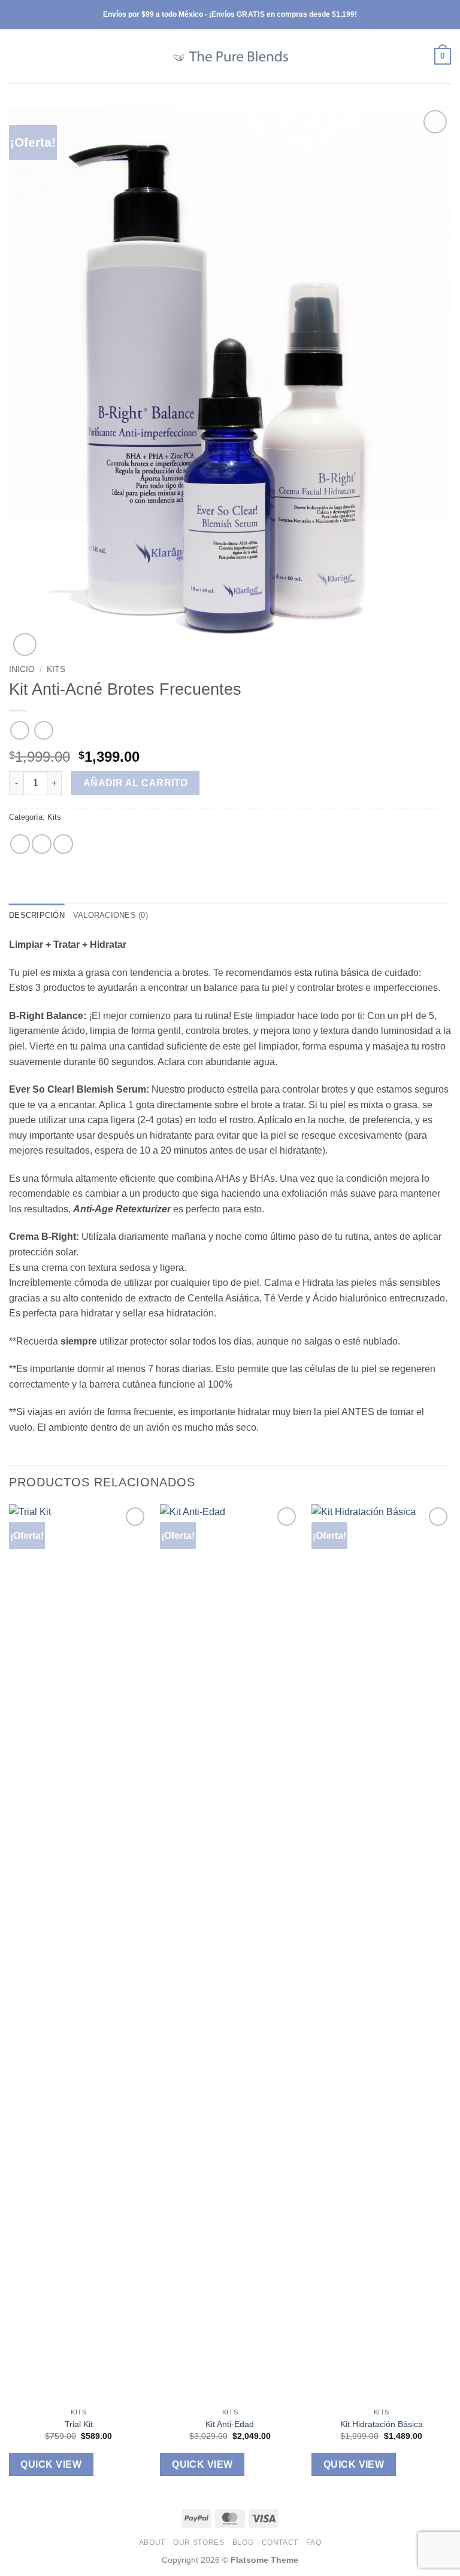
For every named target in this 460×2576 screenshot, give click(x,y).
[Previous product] (43, 730)
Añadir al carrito (136, 783)
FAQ (314, 2542)
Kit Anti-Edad (230, 2424)
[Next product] (19, 730)
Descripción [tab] (37, 915)
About (152, 2542)
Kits (56, 669)
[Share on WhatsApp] (20, 844)
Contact (280, 2542)
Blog (243, 2542)
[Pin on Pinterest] (63, 844)
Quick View (51, 2464)
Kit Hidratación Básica (382, 2424)
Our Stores (199, 2542)
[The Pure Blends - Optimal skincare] (230, 56)
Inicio (22, 669)
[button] (16, 56)
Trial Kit (79, 2424)
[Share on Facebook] (42, 844)
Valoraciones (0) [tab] (111, 915)
